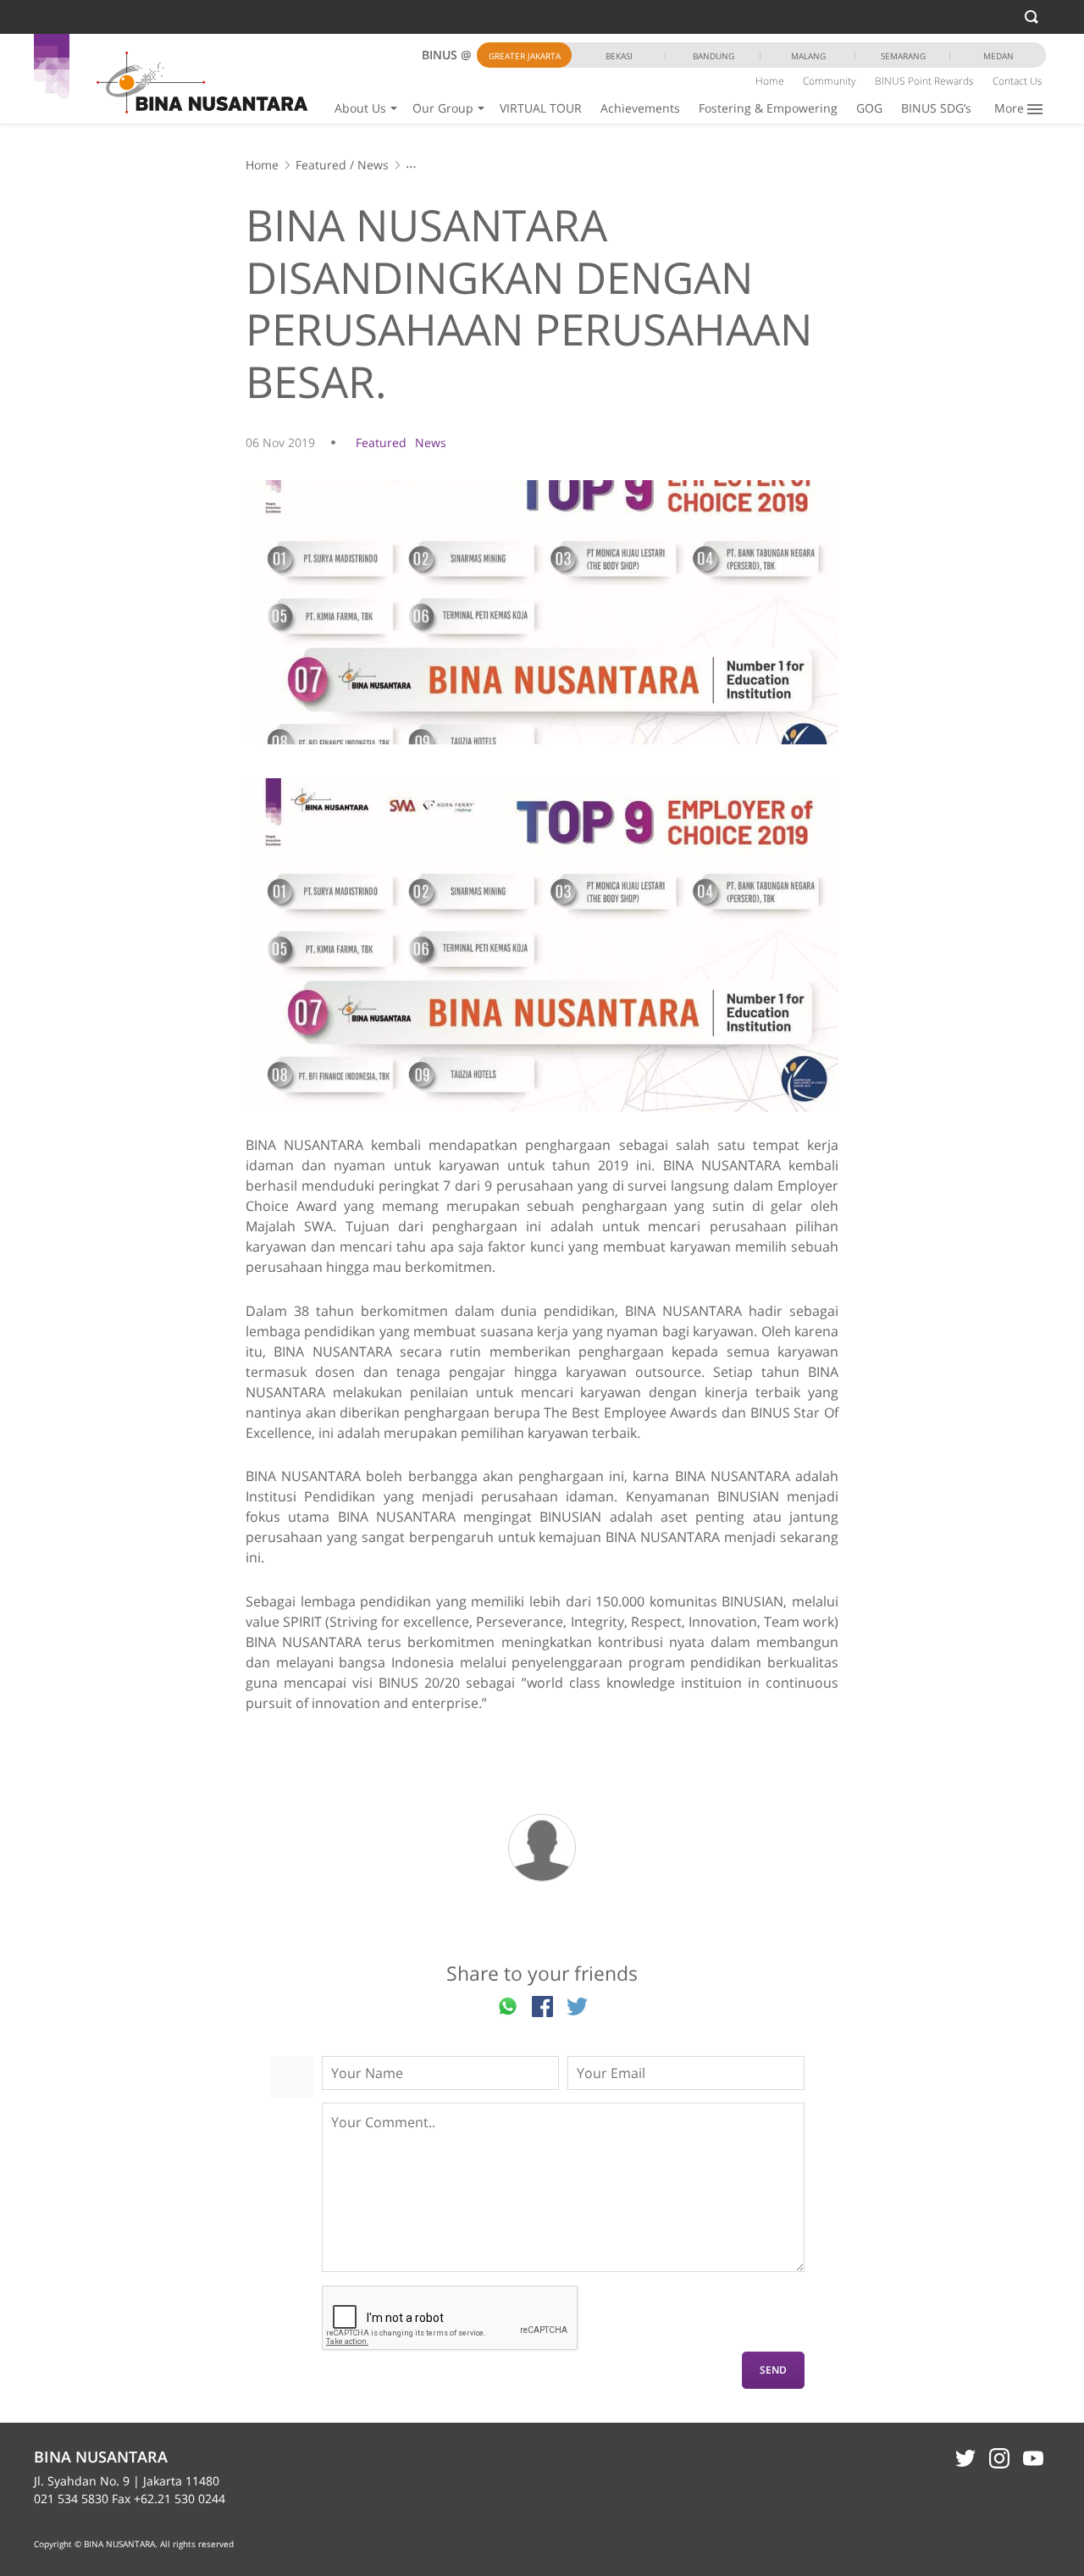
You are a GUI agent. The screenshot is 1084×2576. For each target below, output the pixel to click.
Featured (321, 165)
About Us (360, 108)
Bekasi (619, 56)
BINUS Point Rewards (924, 81)
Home (770, 81)
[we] (542, 945)
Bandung (713, 56)
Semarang (903, 56)
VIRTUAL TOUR (541, 108)
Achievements (640, 108)
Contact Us (1018, 81)
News (373, 165)
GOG (869, 108)
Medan (998, 56)
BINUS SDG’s (936, 108)
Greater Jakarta (525, 56)
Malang (808, 56)
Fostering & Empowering (768, 108)
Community (830, 81)
